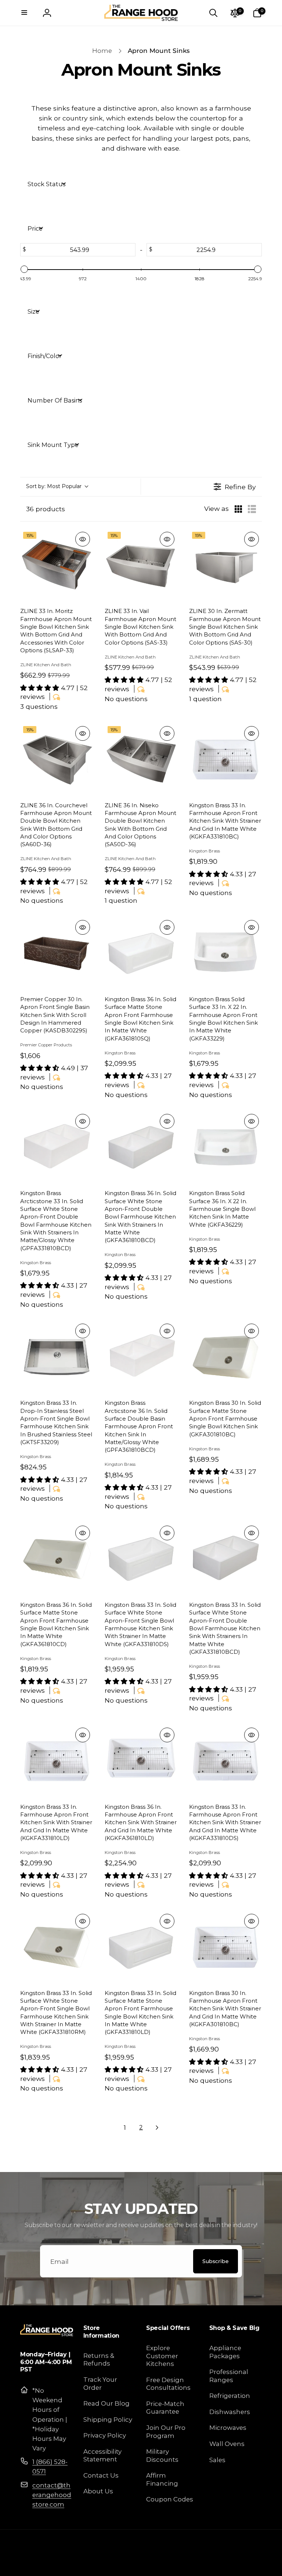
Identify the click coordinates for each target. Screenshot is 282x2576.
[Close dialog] (266, 1196)
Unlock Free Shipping (74, 1333)
